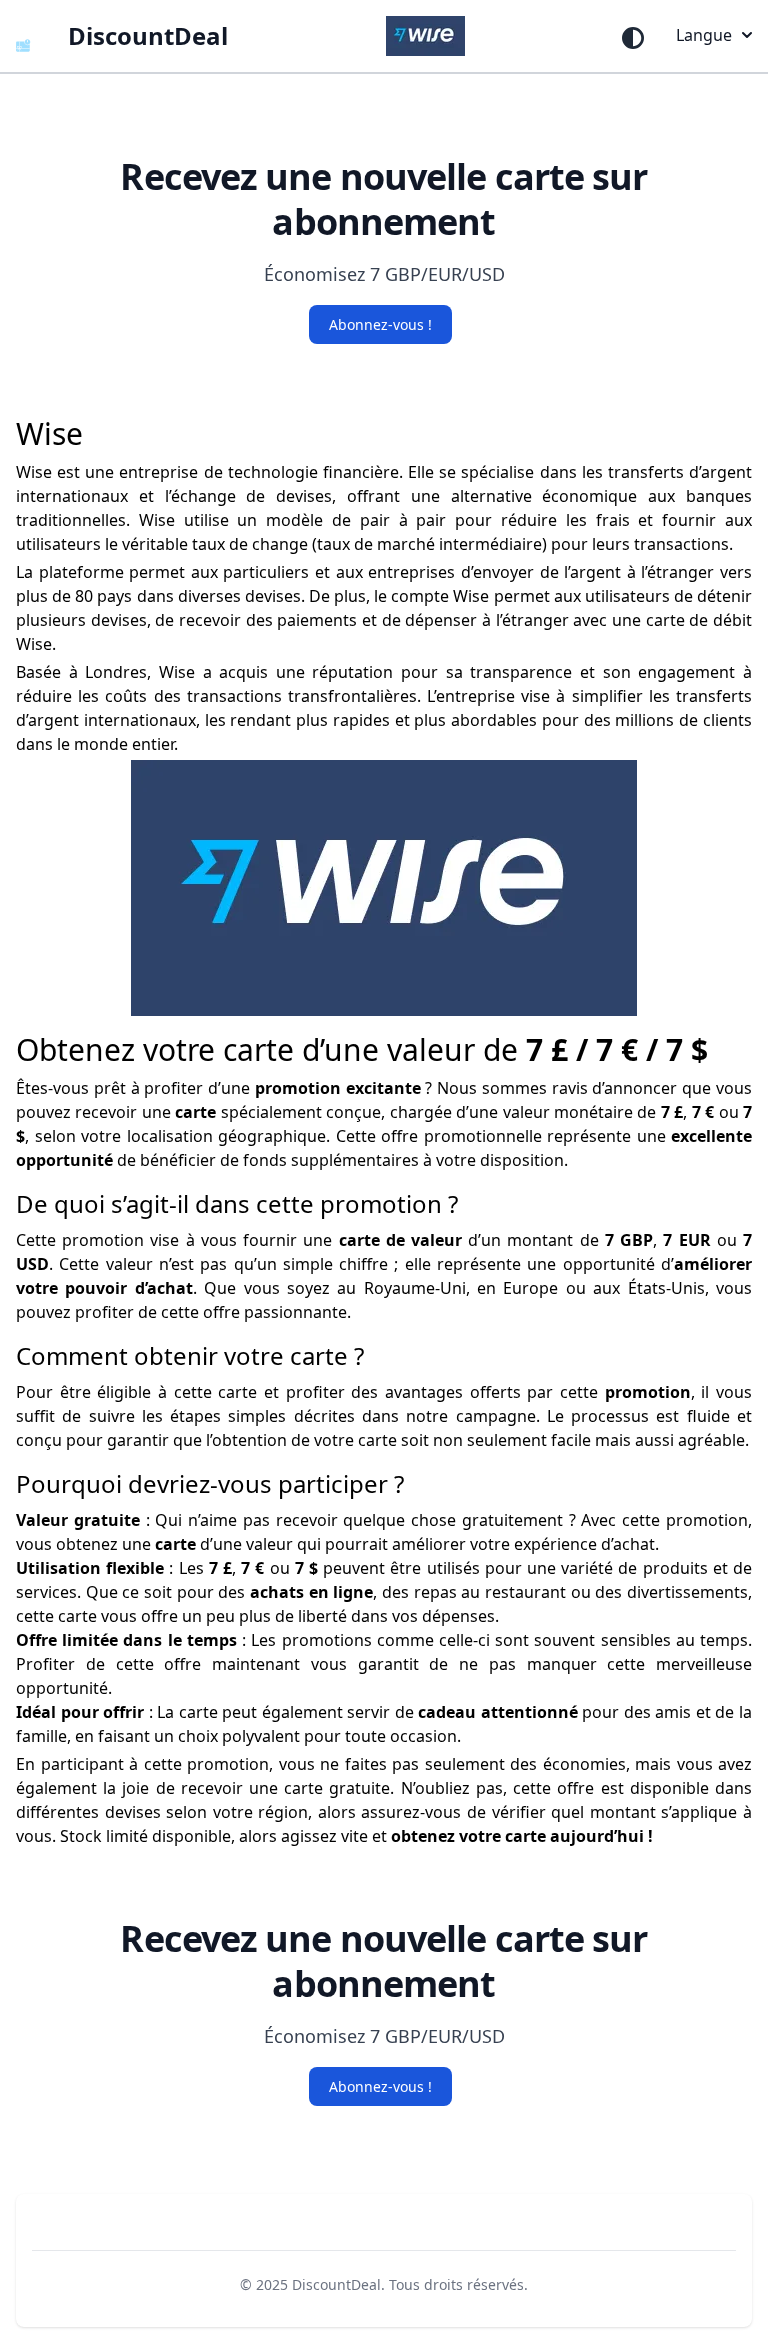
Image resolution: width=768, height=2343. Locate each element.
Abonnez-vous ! (380, 324)
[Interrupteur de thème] (633, 38)
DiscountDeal (336, 2284)
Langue (704, 35)
